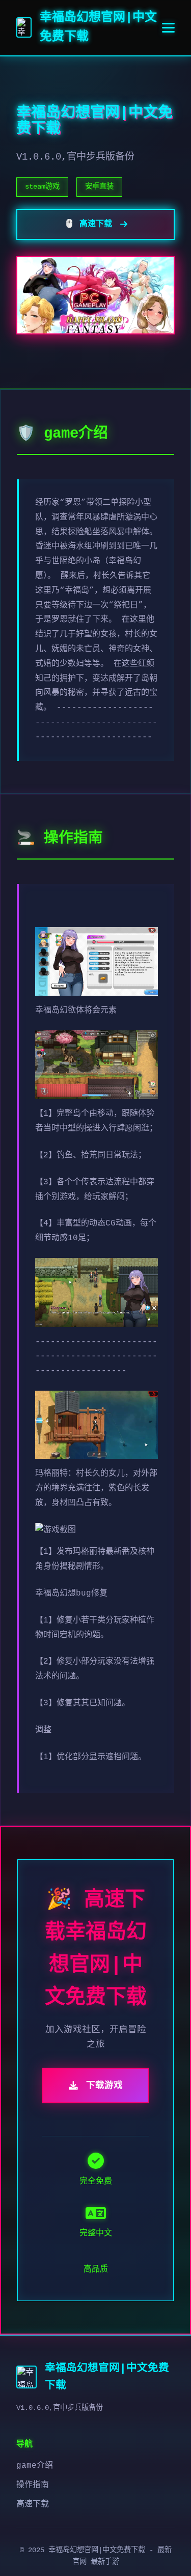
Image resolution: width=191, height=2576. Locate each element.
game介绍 (35, 2466)
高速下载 (33, 2504)
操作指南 (33, 2485)
